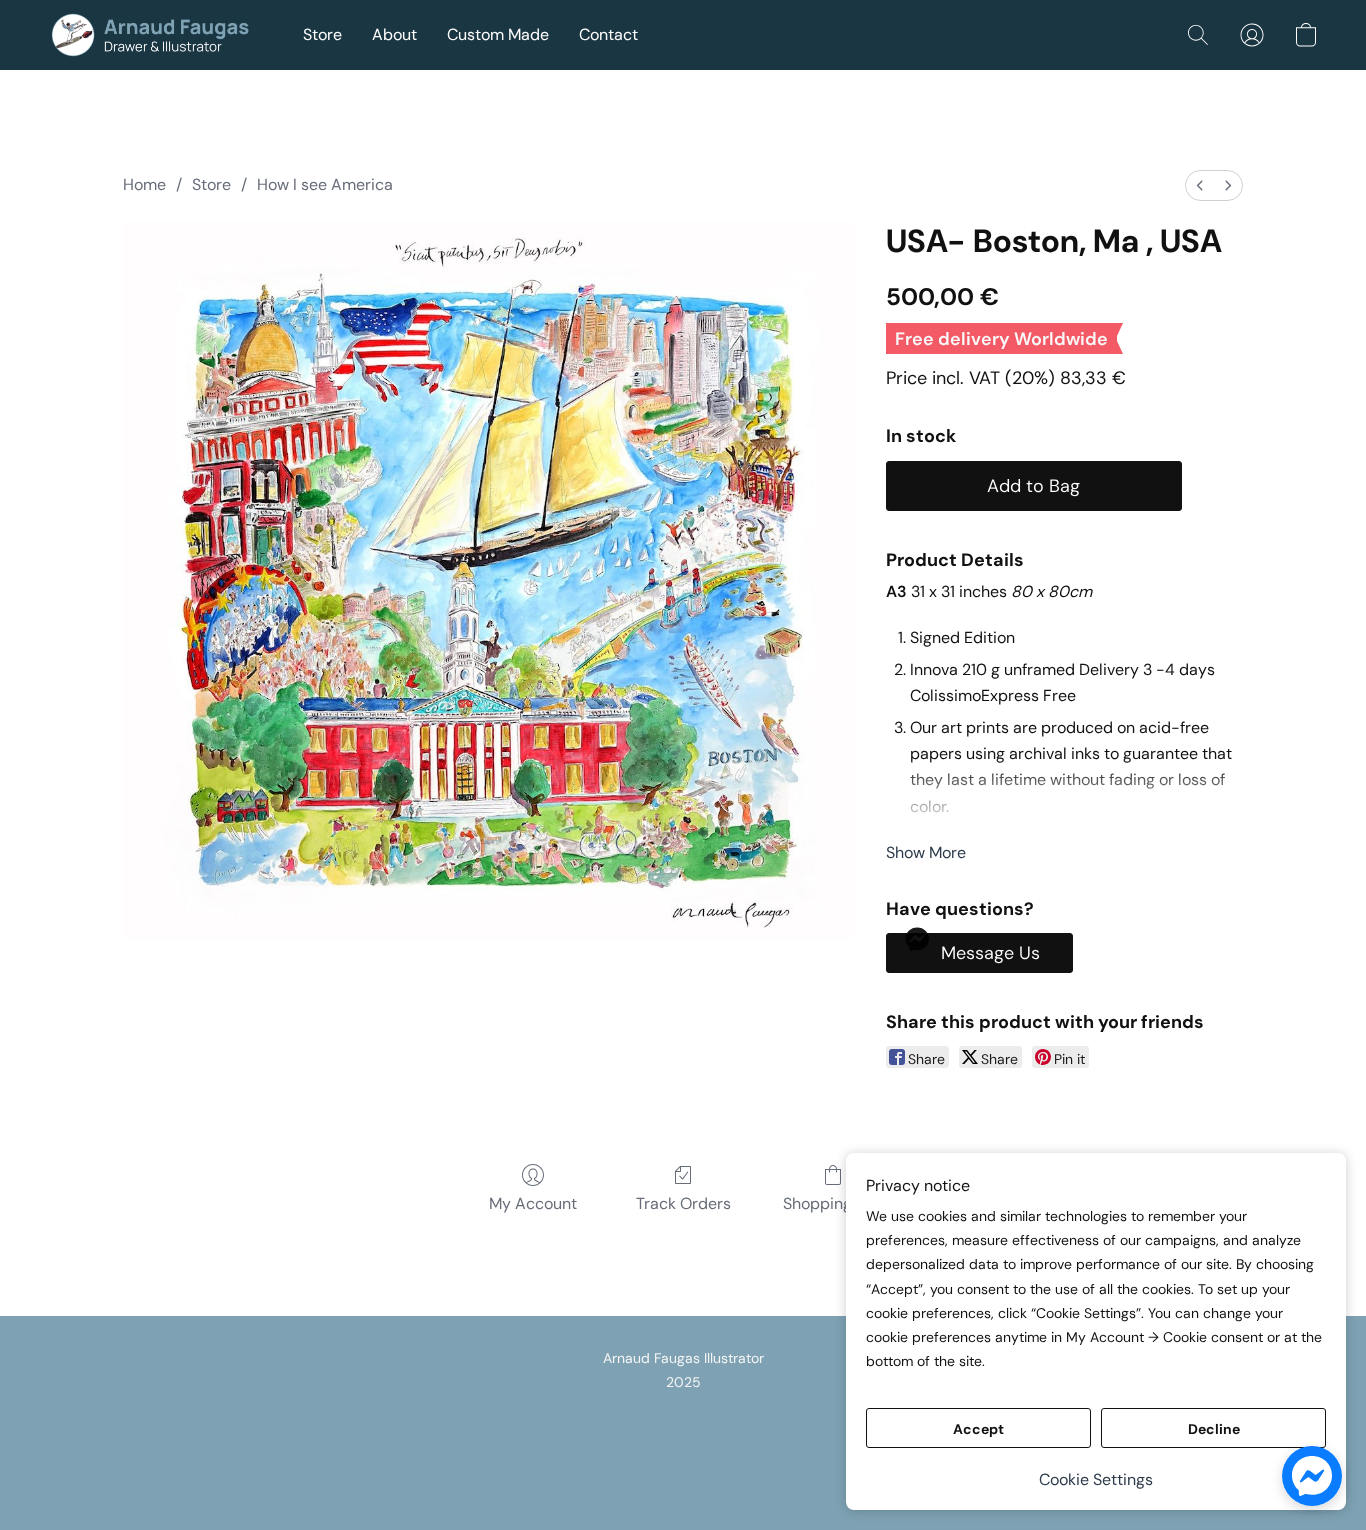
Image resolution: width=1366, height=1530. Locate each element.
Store (322, 34)
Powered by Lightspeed (683, 1476)
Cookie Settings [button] (1096, 1479)
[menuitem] (1200, 185)
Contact (608, 34)
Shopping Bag (833, 1203)
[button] (155, 35)
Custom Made (498, 34)
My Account (533, 1203)
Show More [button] (926, 852)
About (394, 34)
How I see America (325, 184)
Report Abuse (683, 1442)
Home (144, 184)
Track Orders (683, 1203)
